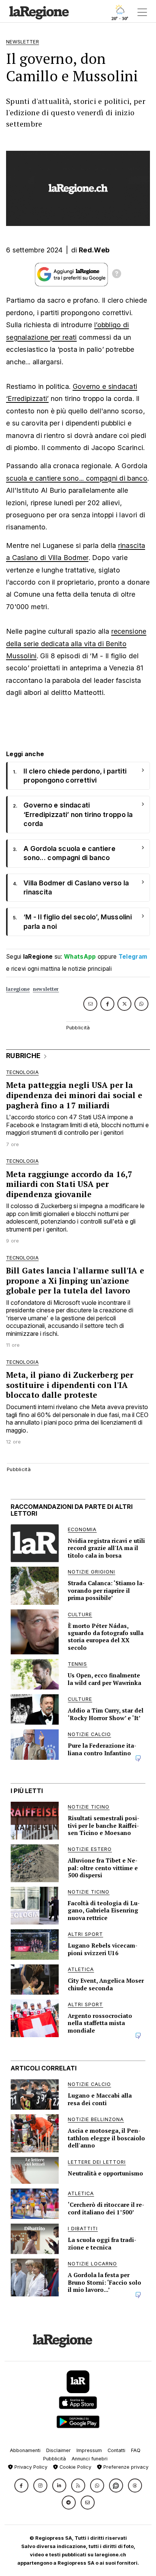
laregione (18, 989)
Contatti (116, 2450)
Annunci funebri (90, 2459)
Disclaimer (58, 2450)
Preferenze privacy (125, 2467)
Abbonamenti (25, 2450)
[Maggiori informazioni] (117, 275)
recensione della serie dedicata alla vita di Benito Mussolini (76, 644)
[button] (21, 2485)
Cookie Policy (75, 2467)
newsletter (46, 989)
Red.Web (94, 250)
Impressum (89, 2450)
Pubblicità (55, 2459)
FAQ (136, 2450)
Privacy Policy (30, 2467)
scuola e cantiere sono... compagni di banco (77, 478)
